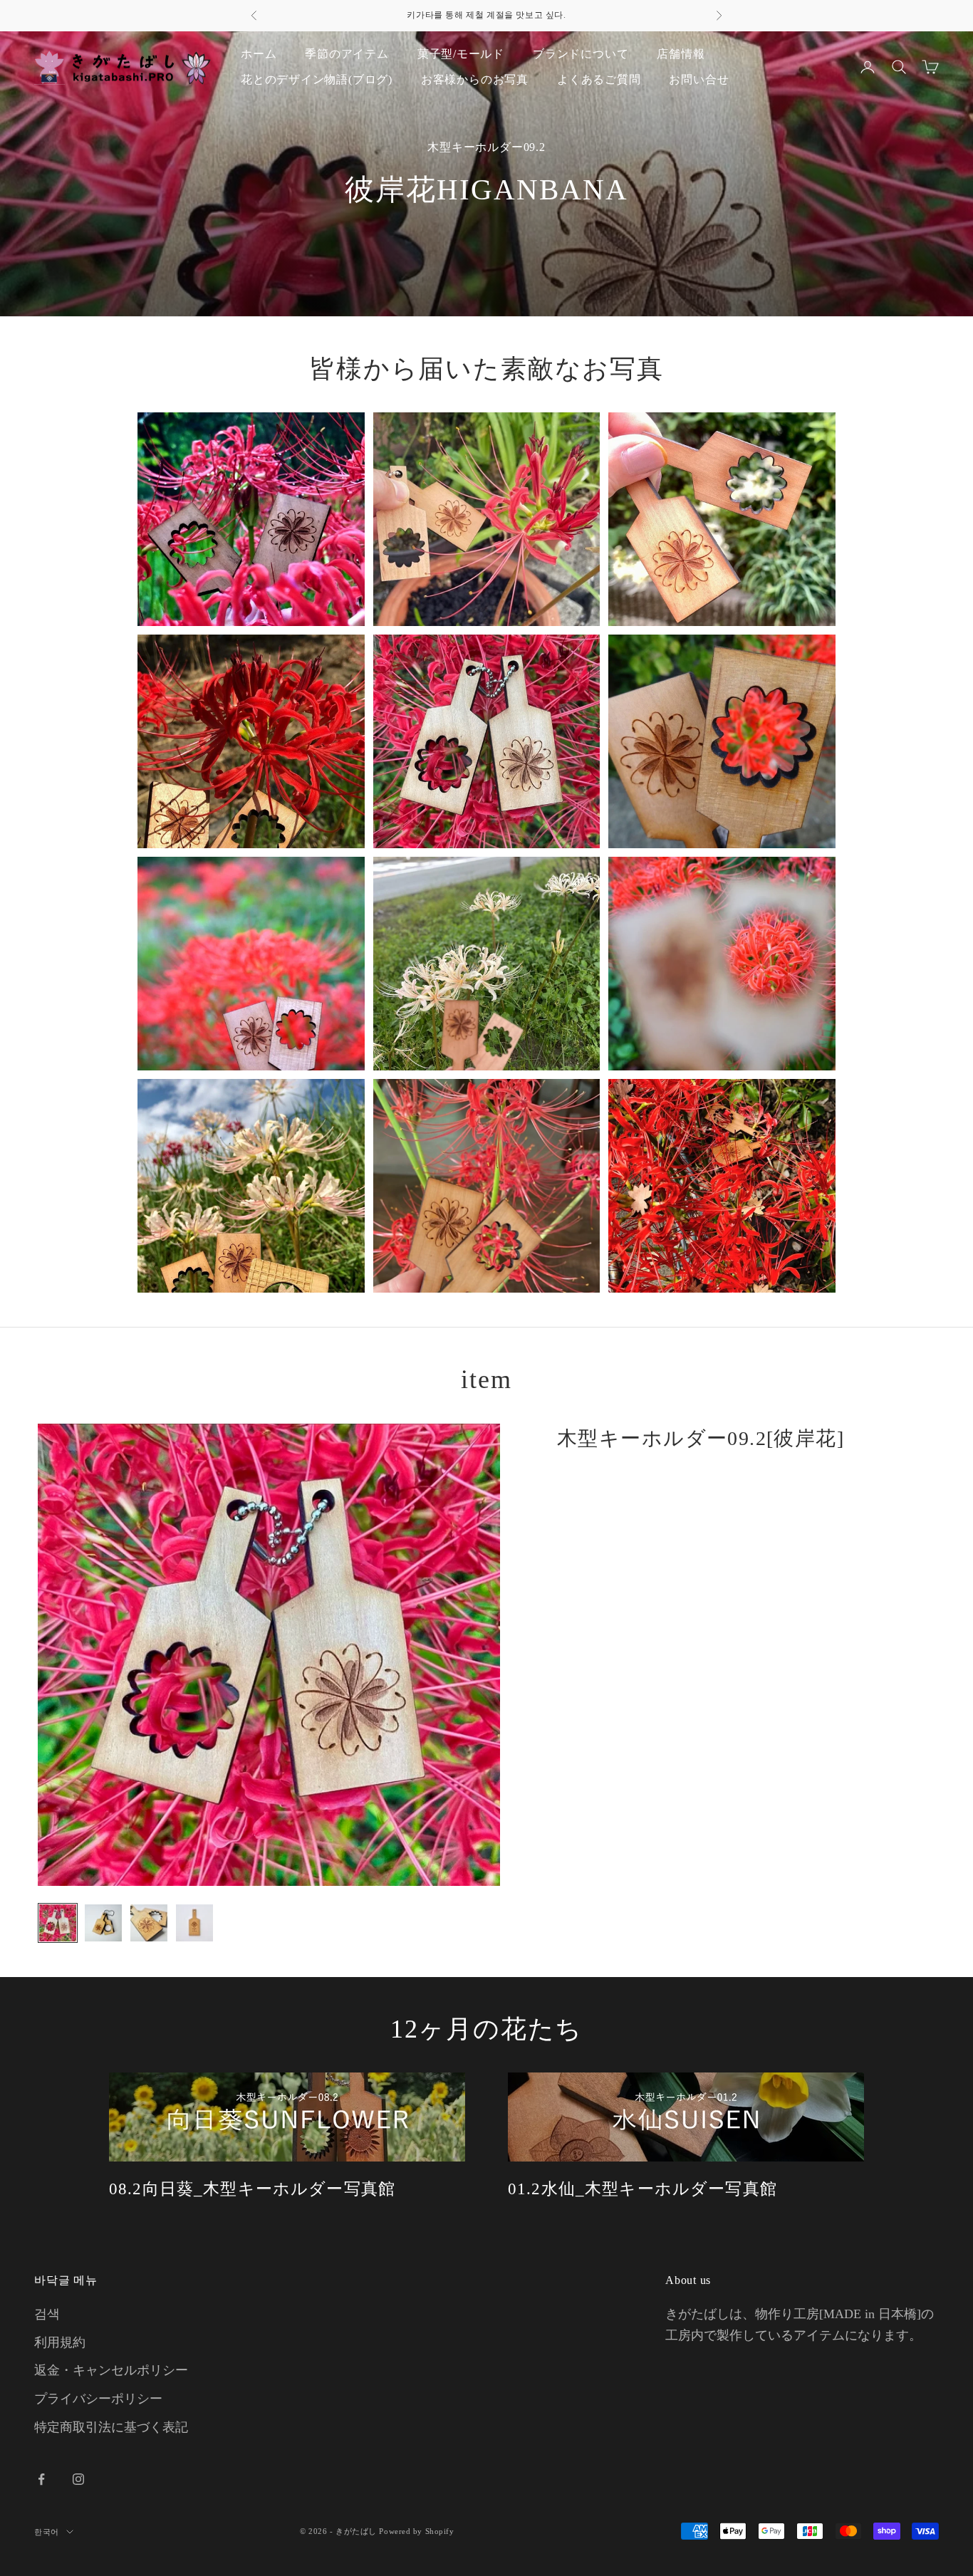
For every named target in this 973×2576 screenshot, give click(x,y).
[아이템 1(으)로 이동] (58, 1923)
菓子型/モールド (461, 54)
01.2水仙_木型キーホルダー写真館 (642, 2189)
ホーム (259, 54)
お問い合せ (699, 79)
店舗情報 (681, 54)
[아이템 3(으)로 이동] (149, 1923)
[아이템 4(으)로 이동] (194, 1923)
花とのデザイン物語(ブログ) (317, 79)
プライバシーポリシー (98, 2399)
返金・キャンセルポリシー (111, 2370)
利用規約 (60, 2342)
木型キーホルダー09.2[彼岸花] (701, 1438)
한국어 (47, 2532)
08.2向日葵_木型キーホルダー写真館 (252, 2189)
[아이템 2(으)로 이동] (103, 1923)
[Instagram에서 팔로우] (78, 2479)
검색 (47, 2314)
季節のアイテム (347, 54)
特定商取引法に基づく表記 (111, 2427)
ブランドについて (581, 54)
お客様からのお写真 (475, 79)
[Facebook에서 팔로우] (41, 2479)
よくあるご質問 (599, 79)
